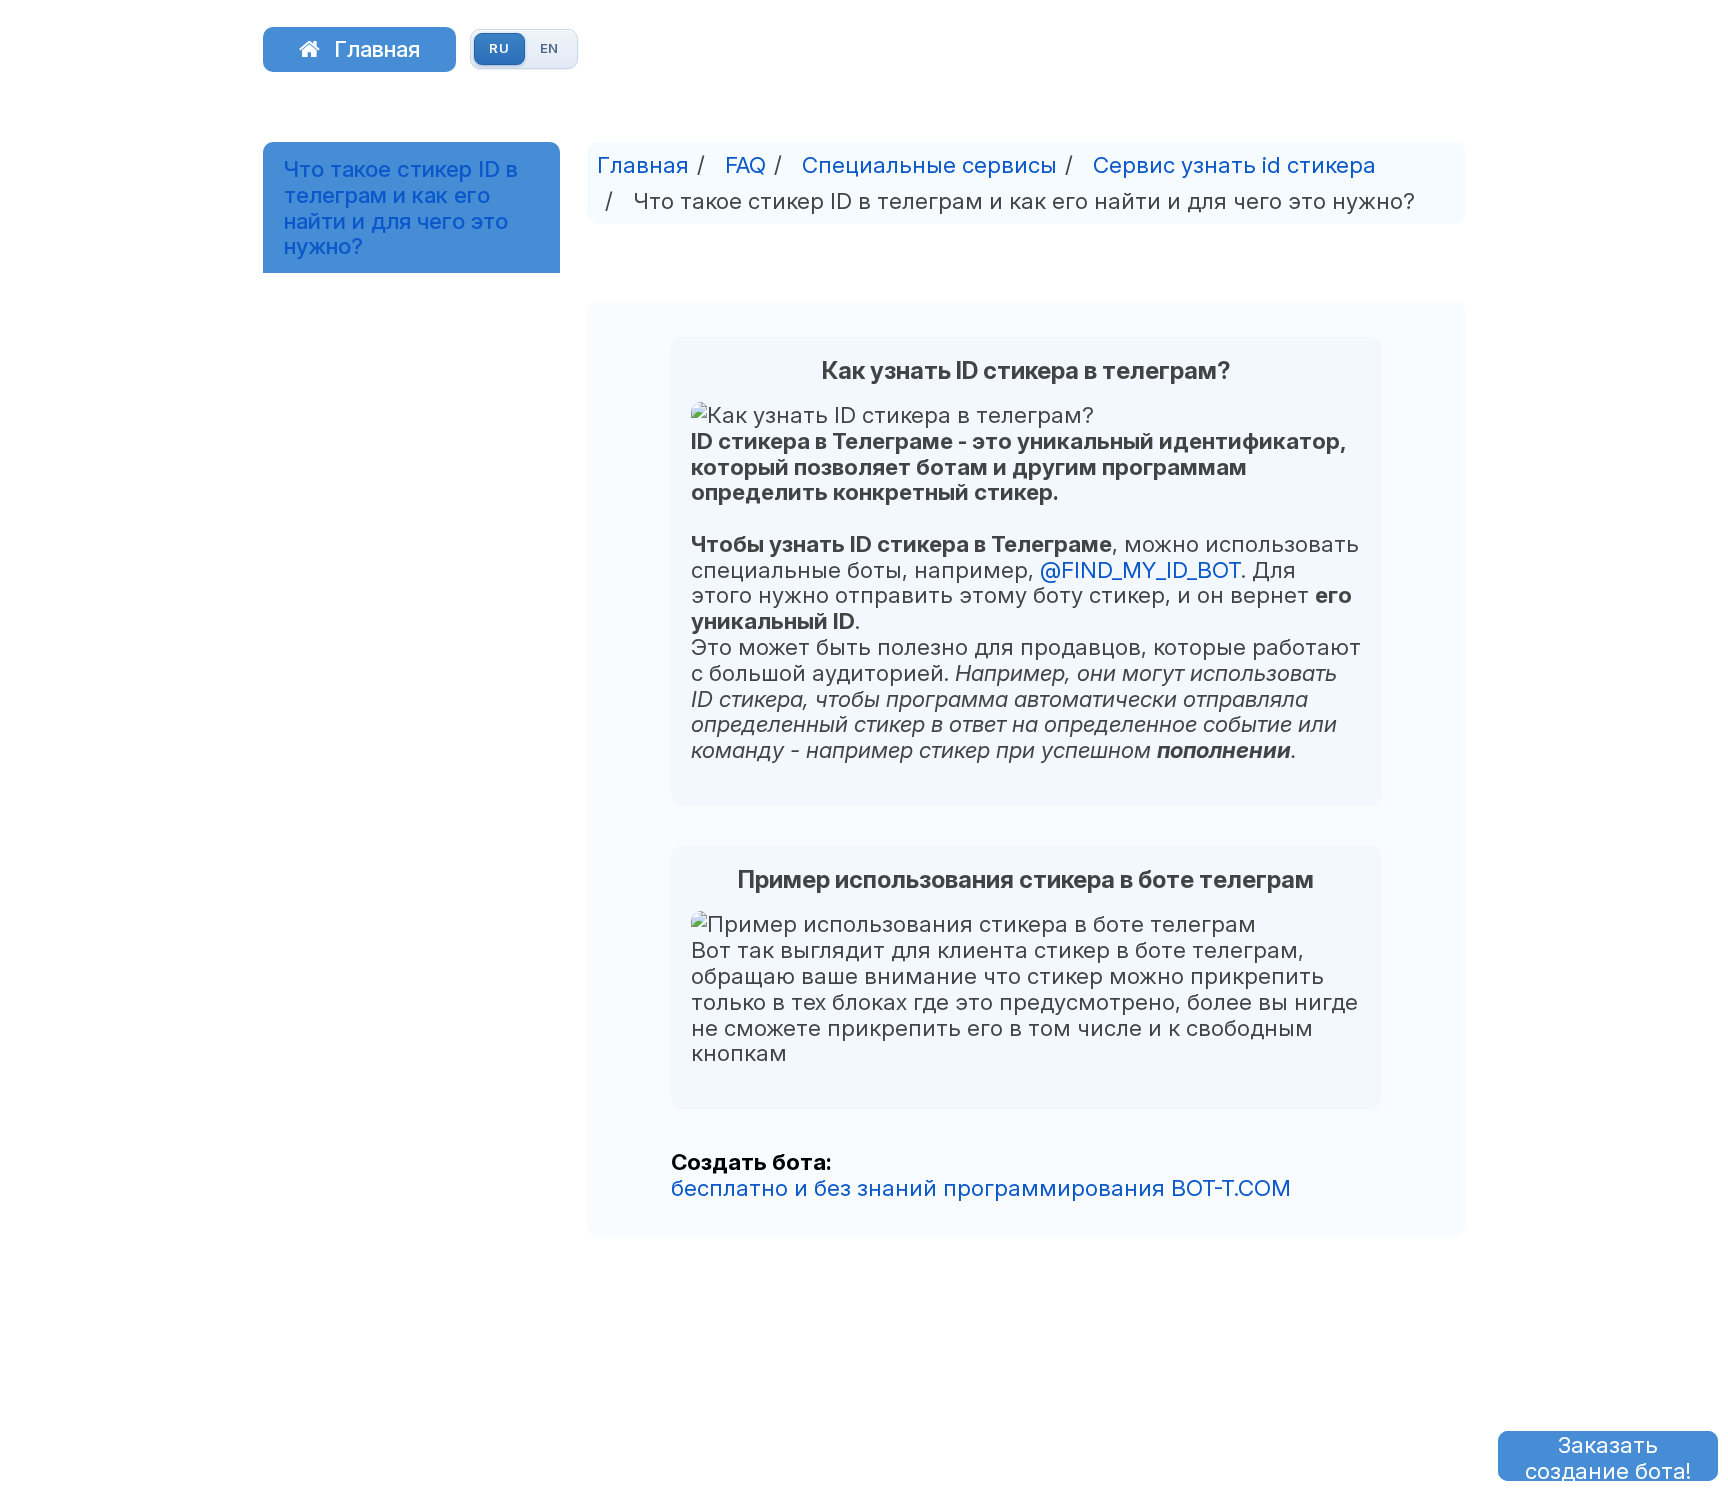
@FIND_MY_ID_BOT (1140, 569)
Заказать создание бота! (1608, 1456)
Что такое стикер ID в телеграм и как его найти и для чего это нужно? (401, 207)
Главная (377, 48)
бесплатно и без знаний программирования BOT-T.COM (981, 1187)
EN (550, 48)
